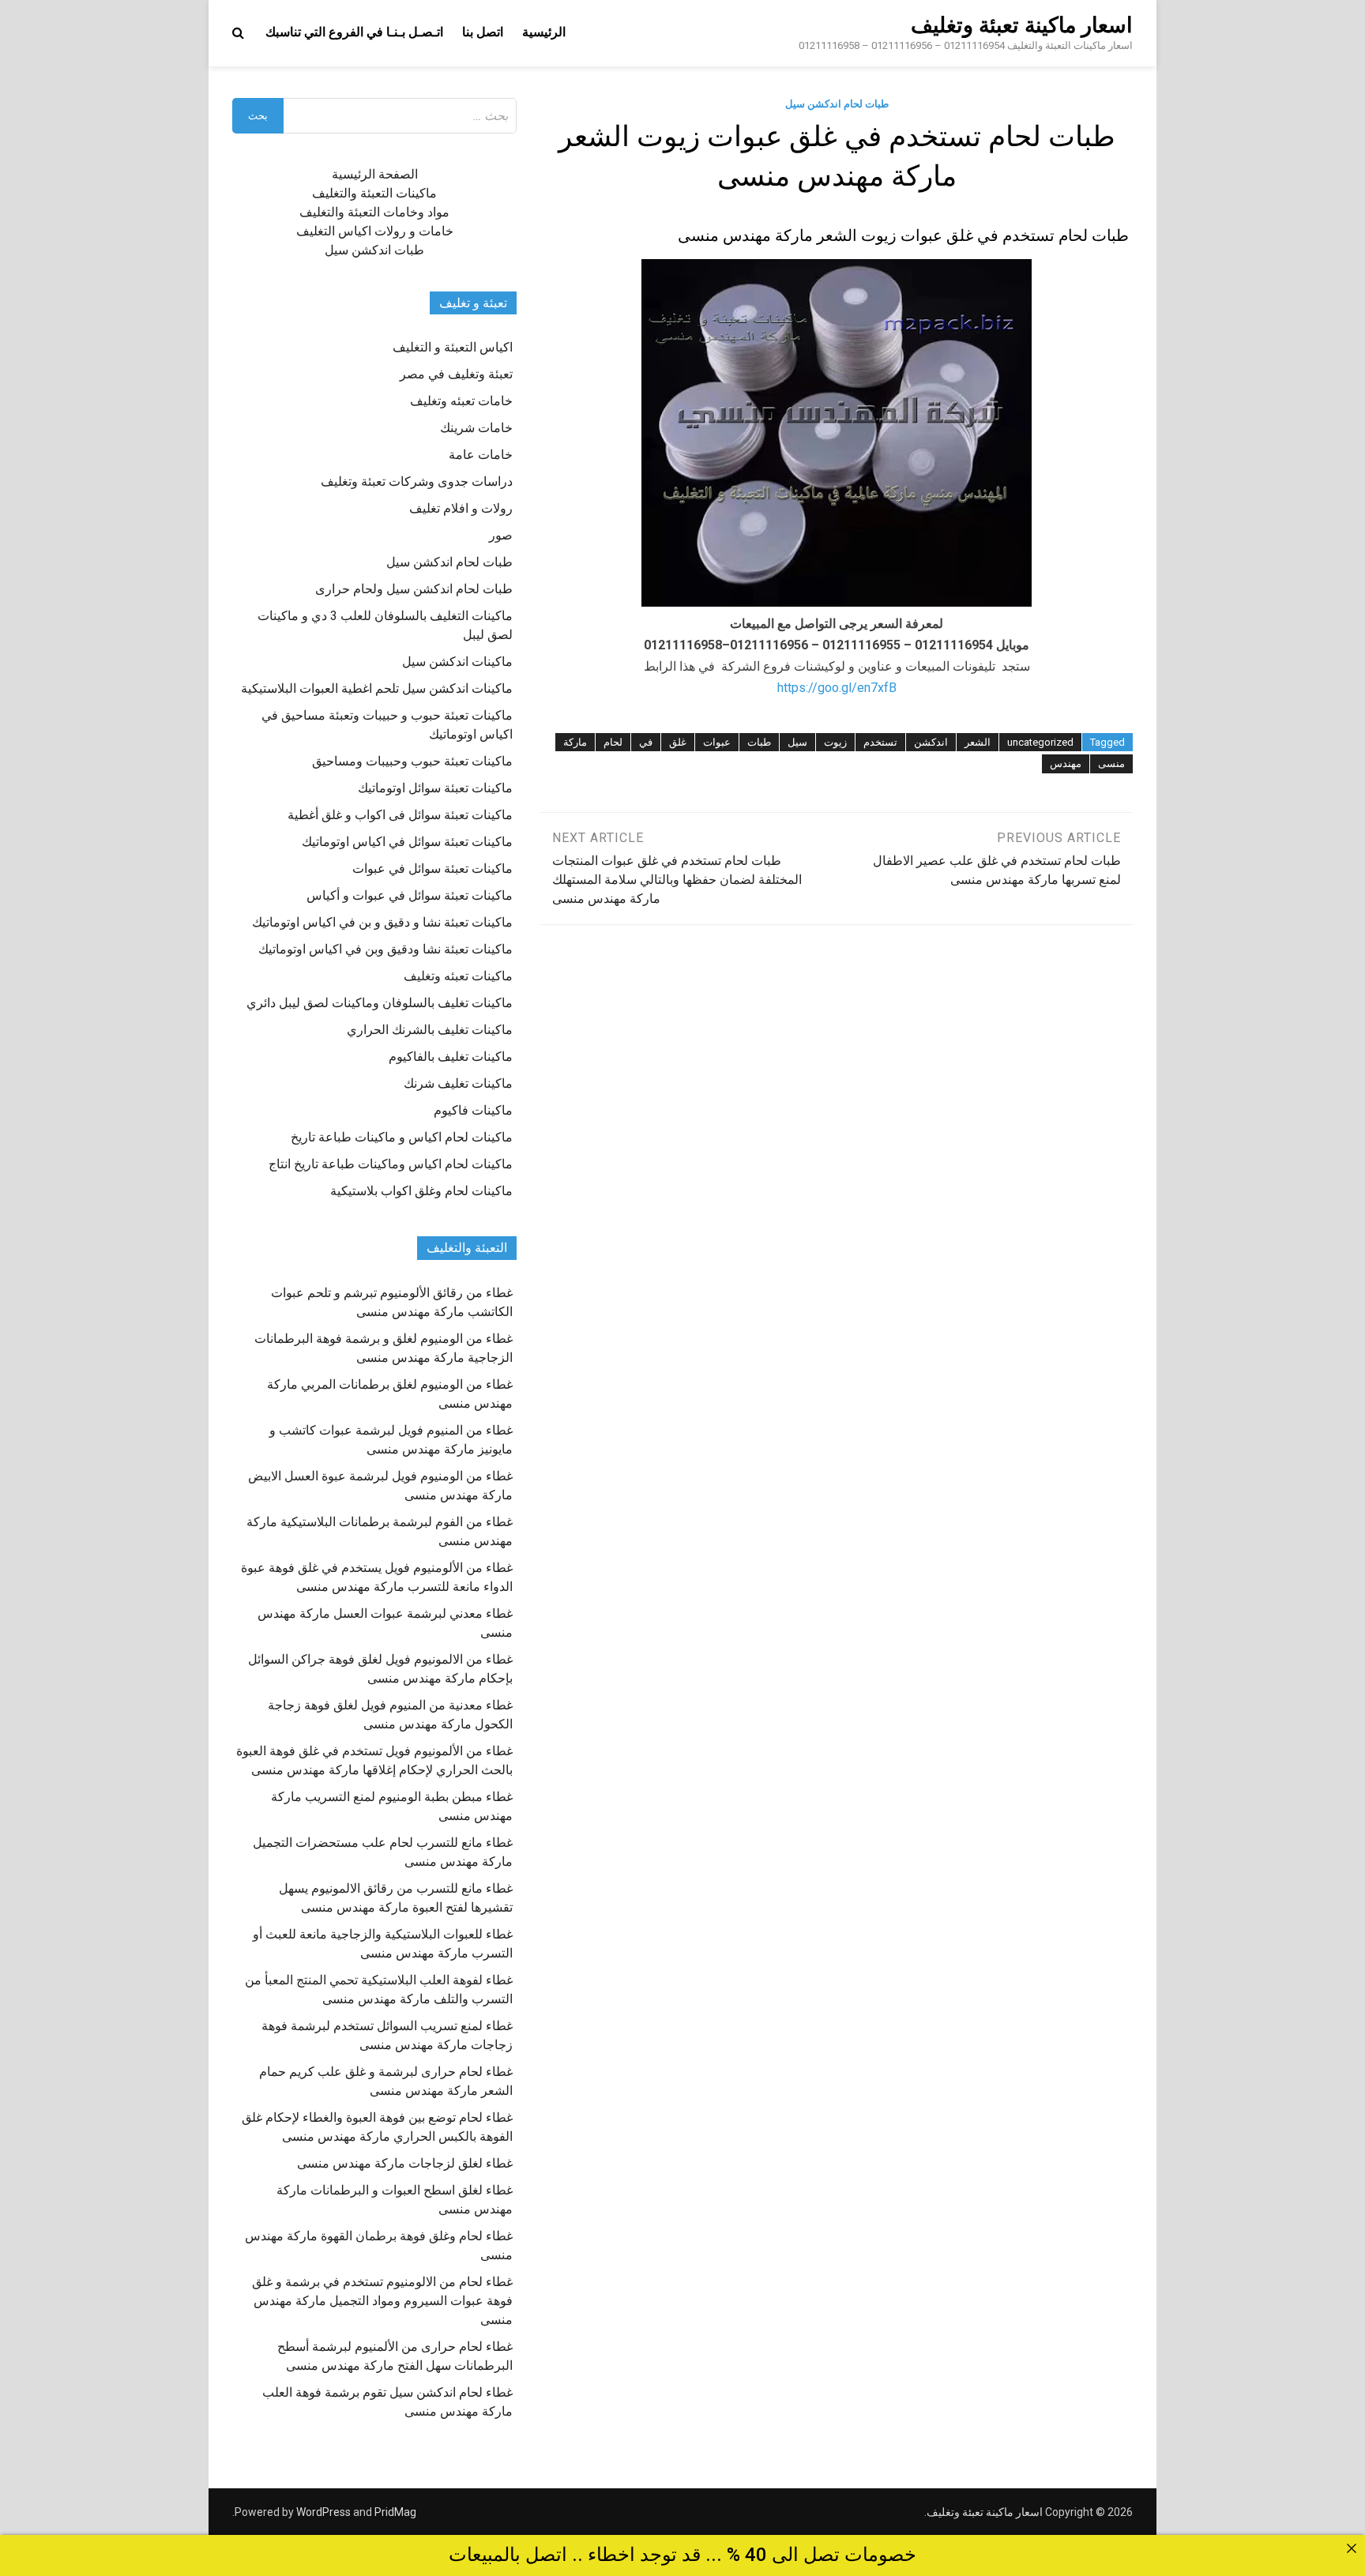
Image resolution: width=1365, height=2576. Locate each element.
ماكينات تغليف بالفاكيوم (451, 1057)
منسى (1111, 763)
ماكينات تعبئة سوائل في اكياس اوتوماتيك (407, 842)
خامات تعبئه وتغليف (461, 401)
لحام (613, 742)
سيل (797, 742)
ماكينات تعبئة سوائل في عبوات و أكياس (410, 895)
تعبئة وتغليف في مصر (456, 374)
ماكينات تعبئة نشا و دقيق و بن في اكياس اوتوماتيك (382, 922)
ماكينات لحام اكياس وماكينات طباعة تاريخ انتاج (391, 1164)
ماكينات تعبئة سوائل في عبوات (432, 869)
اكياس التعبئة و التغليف (453, 347)
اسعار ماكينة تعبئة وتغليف (1022, 25)
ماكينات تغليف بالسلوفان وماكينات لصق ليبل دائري (380, 1003)
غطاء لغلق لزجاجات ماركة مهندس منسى (405, 2163)
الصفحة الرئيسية (375, 174)
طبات (759, 742)
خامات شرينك (476, 428)
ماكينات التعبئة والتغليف (374, 193)
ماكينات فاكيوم (473, 1110)
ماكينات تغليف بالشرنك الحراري (430, 1030)
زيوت (835, 742)
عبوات (717, 742)
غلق (678, 742)
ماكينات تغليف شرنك (458, 1083)
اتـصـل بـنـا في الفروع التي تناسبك (354, 32)
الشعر (978, 742)
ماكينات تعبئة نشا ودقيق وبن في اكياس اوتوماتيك (385, 949)
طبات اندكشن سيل (374, 250)
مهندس (1066, 763)
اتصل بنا (483, 32)
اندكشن (931, 742)
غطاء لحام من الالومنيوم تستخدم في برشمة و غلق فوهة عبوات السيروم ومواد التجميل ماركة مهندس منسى (382, 2301)
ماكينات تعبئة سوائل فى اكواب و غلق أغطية (400, 815)
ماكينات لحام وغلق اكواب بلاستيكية (421, 1191)
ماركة (575, 742)
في (646, 742)
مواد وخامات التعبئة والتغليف (374, 212)
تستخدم (880, 742)
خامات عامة (481, 455)
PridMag (395, 2512)
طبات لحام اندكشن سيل (837, 104)
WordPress (323, 2512)
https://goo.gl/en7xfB (837, 688)
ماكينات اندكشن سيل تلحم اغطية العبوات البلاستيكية (377, 688)
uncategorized (1040, 742)
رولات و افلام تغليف (461, 508)
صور (501, 535)
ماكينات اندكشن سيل (457, 662)
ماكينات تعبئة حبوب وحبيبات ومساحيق (412, 761)
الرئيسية (544, 32)
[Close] (1352, 2548)
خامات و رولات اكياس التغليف (375, 231)
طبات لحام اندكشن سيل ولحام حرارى (414, 589)
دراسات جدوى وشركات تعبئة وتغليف (417, 481)
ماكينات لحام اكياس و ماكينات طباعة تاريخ (402, 1137)
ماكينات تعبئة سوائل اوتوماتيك (435, 788)
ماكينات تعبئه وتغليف (458, 976)
